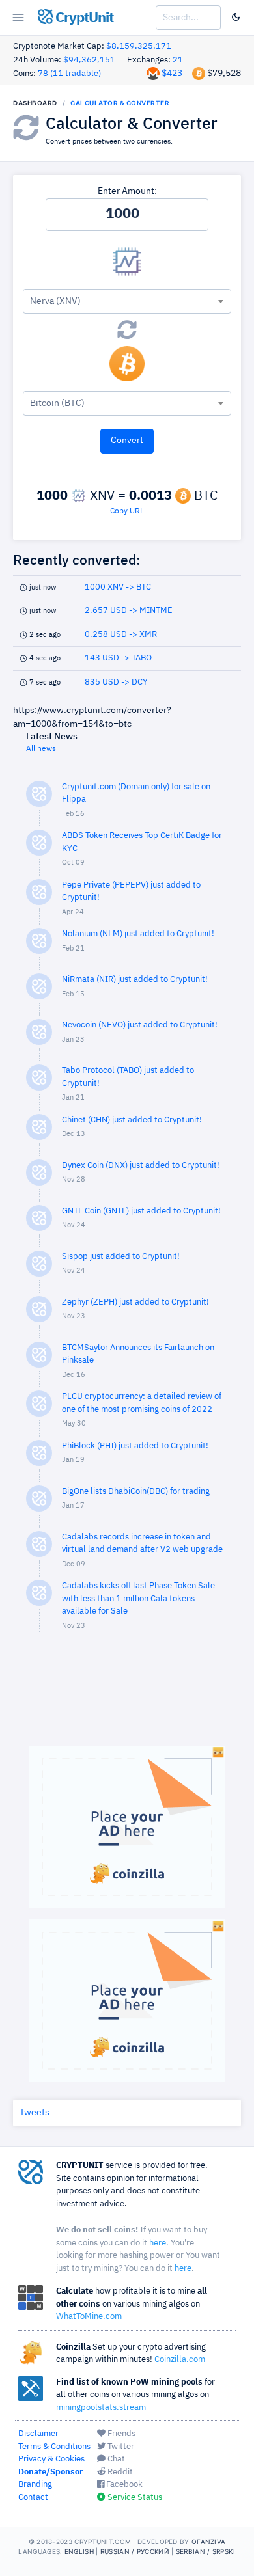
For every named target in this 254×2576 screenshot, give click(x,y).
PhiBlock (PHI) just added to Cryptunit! (135, 1446)
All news (41, 749)
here (158, 2243)
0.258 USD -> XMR (121, 635)
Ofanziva (208, 2542)
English (79, 2551)
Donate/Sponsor (50, 2472)
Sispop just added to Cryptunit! (121, 1257)
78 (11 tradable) (69, 74)
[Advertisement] (127, 1695)
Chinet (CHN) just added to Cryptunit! (132, 1120)
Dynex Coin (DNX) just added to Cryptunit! (141, 1166)
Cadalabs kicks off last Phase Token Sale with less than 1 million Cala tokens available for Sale (138, 1599)
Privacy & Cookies (51, 2459)
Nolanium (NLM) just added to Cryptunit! (138, 934)
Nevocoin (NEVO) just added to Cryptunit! (140, 1025)
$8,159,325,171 (139, 47)
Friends (120, 2434)
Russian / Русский (135, 2551)
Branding (35, 2485)
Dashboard (35, 103)
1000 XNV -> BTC (118, 587)
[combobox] (127, 301)
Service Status (134, 2498)
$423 (172, 74)
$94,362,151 (89, 60)
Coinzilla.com (180, 2360)
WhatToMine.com (89, 2317)
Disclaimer (38, 2434)
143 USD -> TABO (118, 658)
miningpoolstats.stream (101, 2408)
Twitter (120, 2447)
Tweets (35, 2113)
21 (178, 60)
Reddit (119, 2472)
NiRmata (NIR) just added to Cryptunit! (135, 980)
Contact (33, 2498)
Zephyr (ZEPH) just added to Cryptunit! (135, 1302)
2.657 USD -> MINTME (129, 611)
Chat (115, 2459)
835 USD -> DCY (116, 682)
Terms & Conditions (54, 2447)
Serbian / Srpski (206, 2551)
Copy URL (127, 511)
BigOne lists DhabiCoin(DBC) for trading (136, 1492)
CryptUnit (83, 18)
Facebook (123, 2485)
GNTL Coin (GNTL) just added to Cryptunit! (141, 1211)
